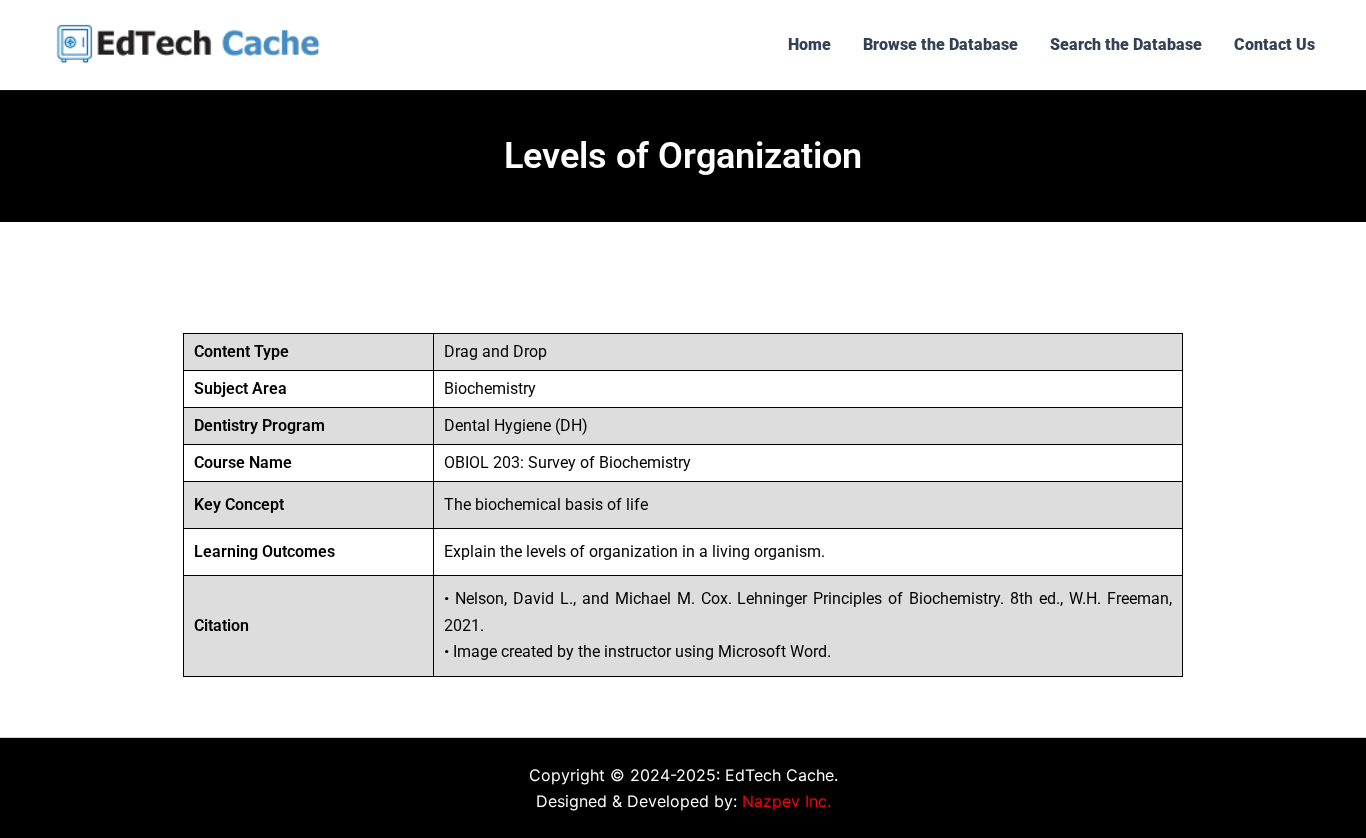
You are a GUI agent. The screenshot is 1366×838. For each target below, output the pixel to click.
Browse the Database (940, 44)
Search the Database (1126, 44)
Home (809, 44)
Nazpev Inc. (786, 801)
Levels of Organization (683, 156)
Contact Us (1274, 44)
